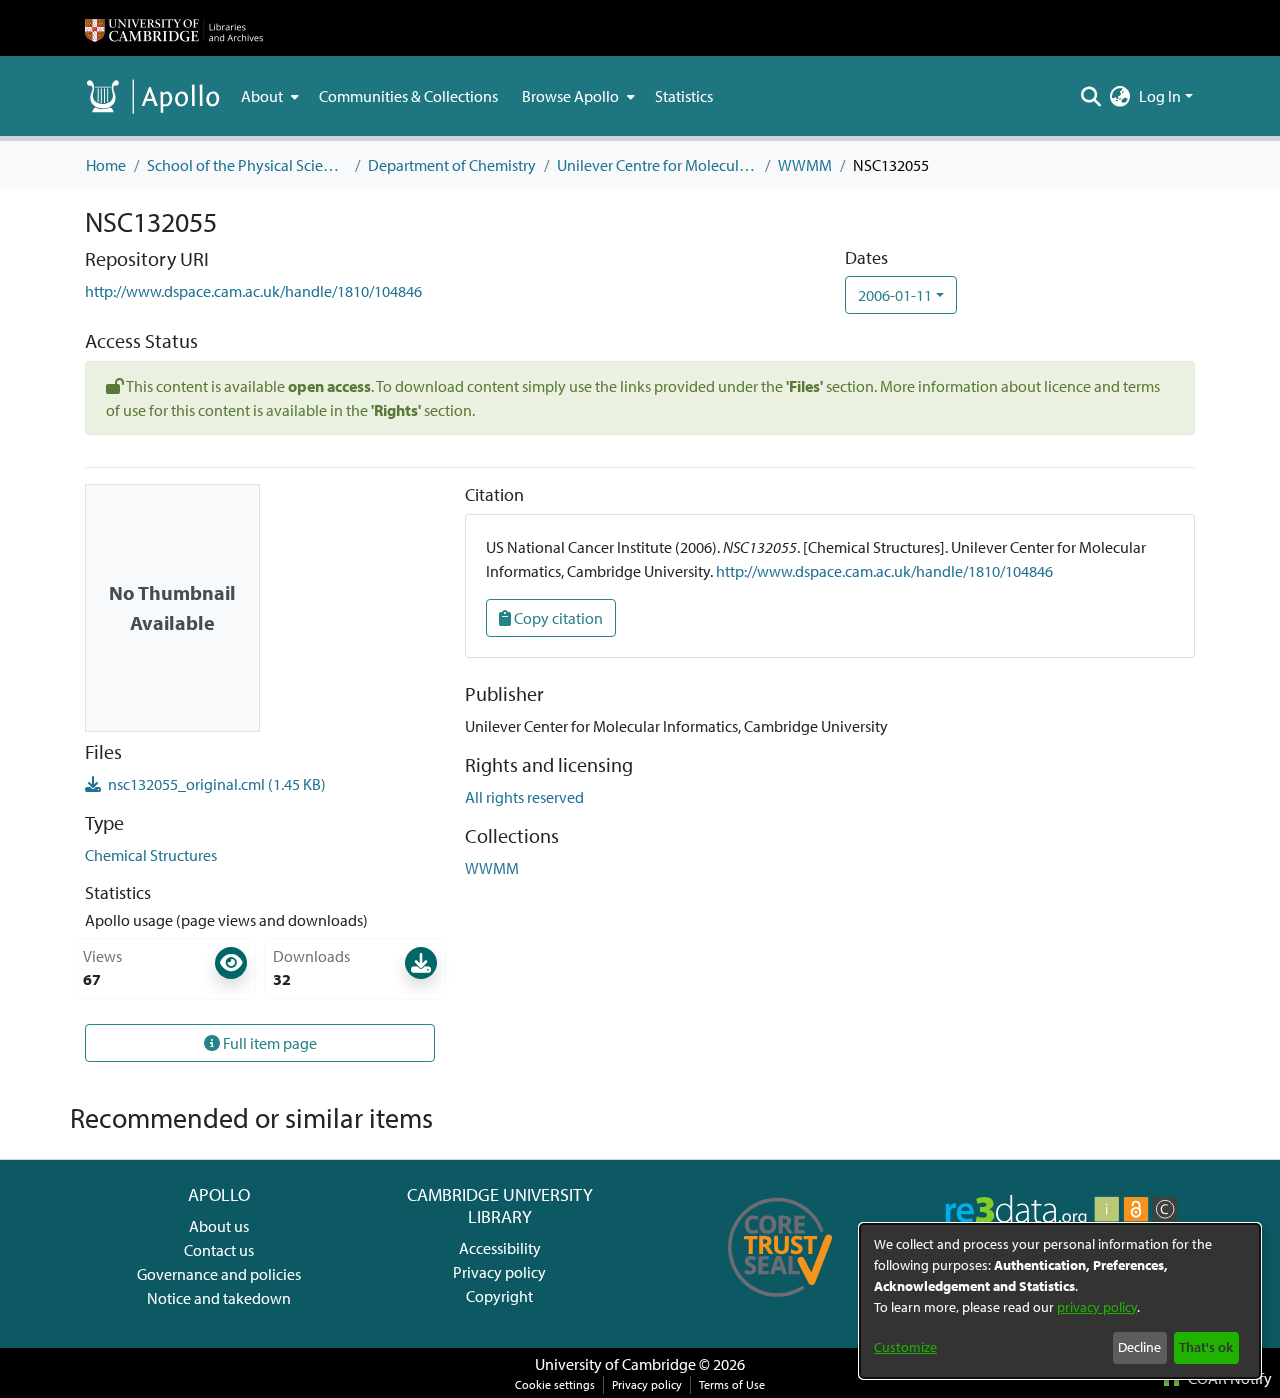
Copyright (499, 1296)
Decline (1139, 1347)
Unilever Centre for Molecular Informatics (657, 165)
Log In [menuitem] (1160, 96)
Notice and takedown (219, 1298)
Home (106, 165)
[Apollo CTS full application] (780, 1304)
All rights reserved (524, 797)
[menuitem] (268, 96)
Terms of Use (732, 1384)
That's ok (1206, 1347)
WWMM (805, 165)
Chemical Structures (151, 855)
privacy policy (1097, 1307)
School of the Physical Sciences (247, 165)
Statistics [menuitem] (684, 96)
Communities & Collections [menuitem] (408, 96)
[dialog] (1060, 1301)
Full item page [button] (268, 1043)
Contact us (219, 1250)
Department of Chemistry (452, 165)
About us (219, 1226)
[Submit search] (1091, 96)
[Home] (174, 28)
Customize (905, 1347)
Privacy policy (499, 1272)
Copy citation (557, 618)
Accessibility (500, 1248)
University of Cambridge (615, 1364)
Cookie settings (555, 1384)
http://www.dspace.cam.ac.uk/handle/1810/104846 (253, 291)
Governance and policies (219, 1274)
